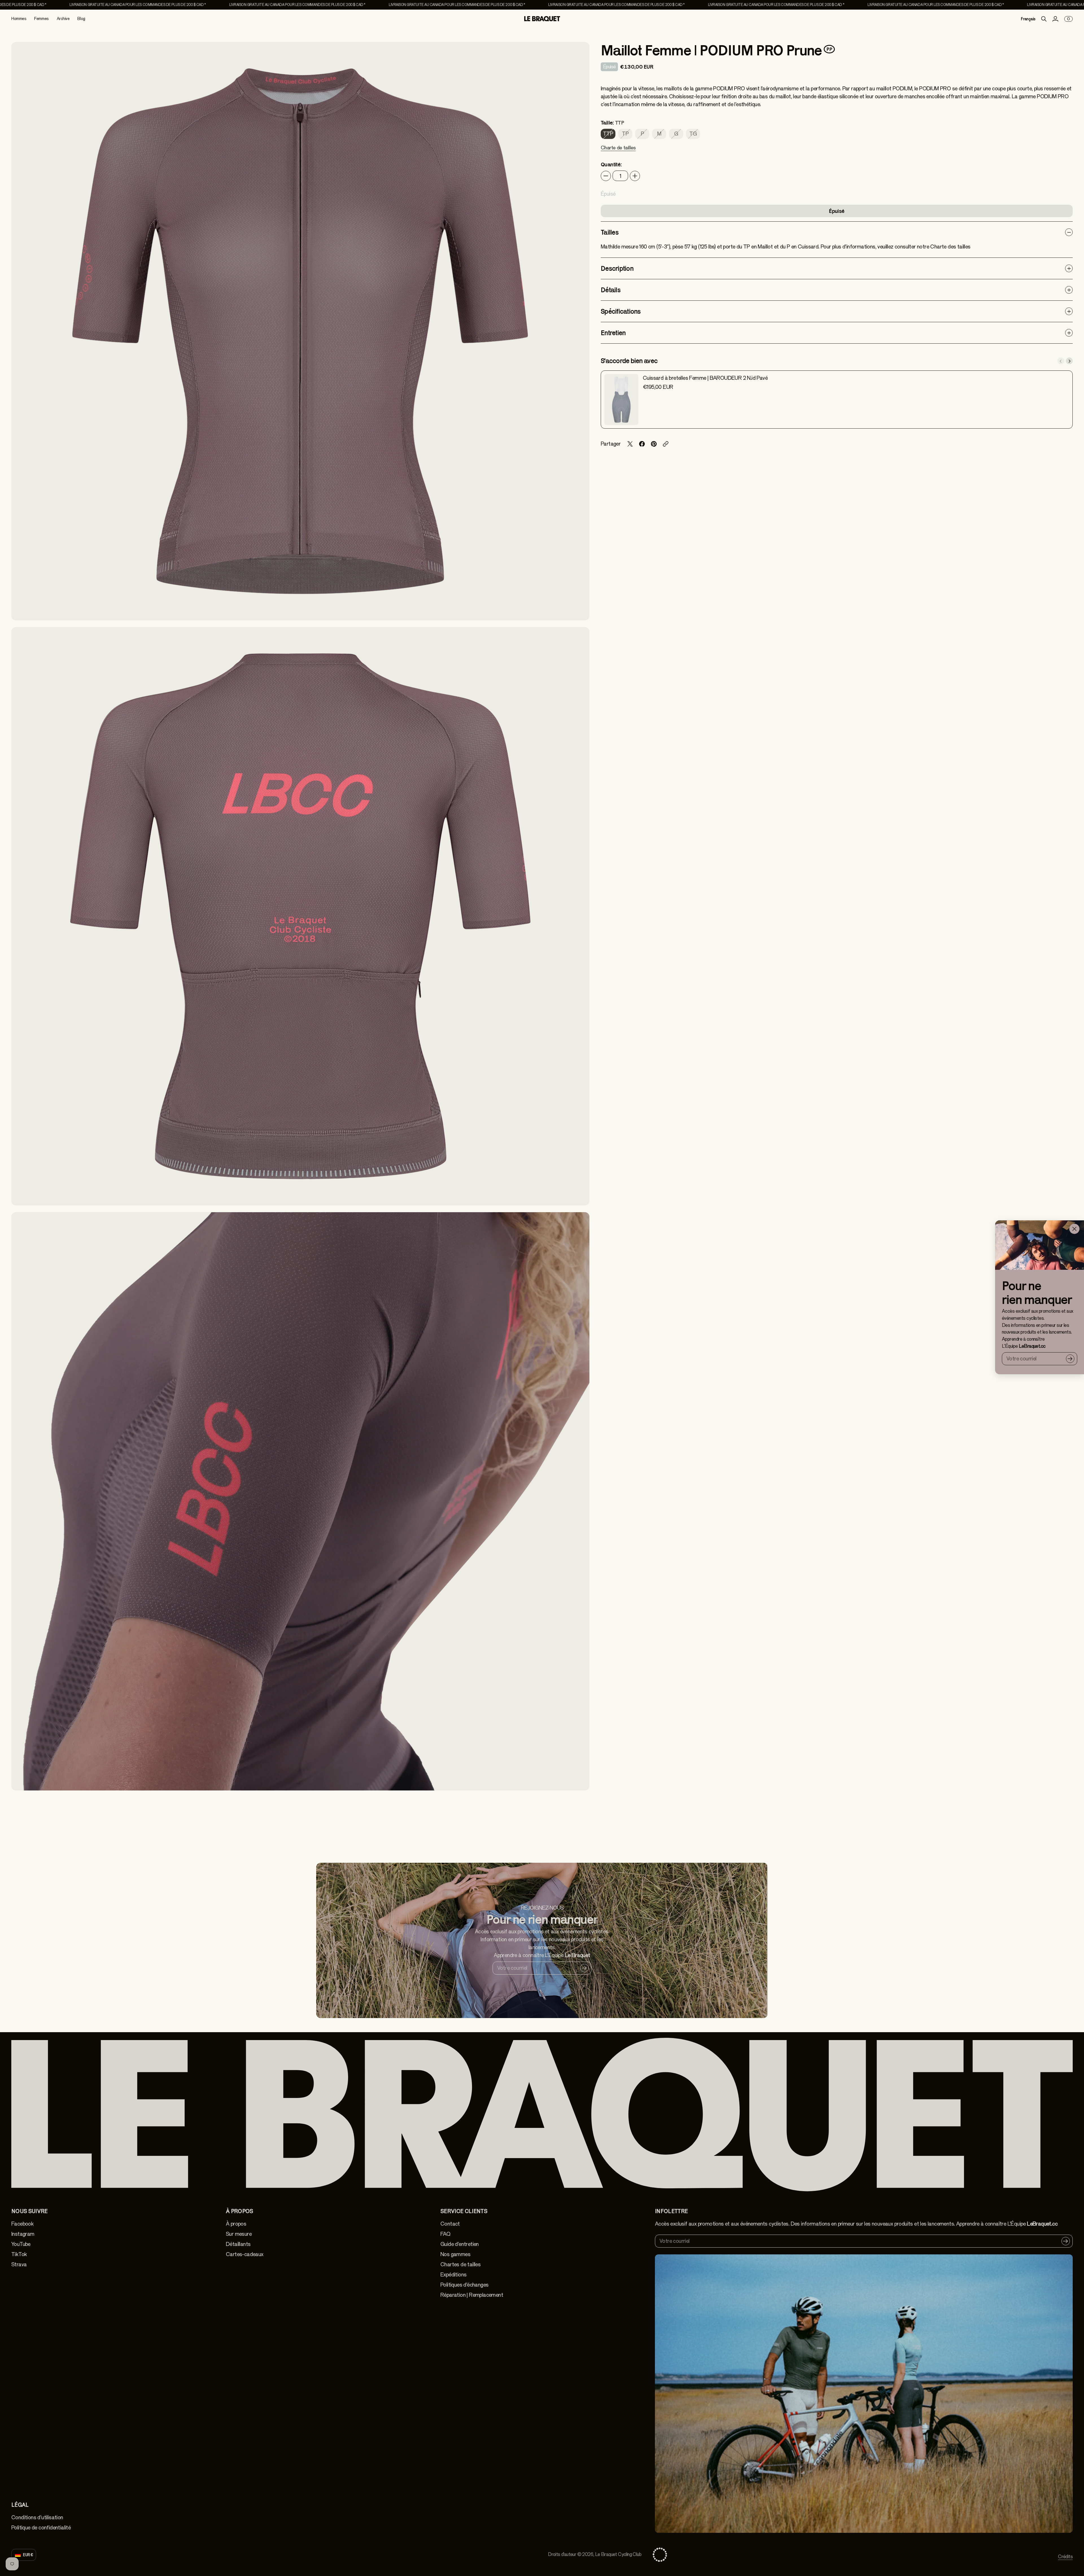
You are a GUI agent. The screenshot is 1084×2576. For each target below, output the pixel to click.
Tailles (610, 232)
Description (617, 268)
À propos (236, 2224)
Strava (19, 2264)
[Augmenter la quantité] (635, 176)
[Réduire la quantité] (606, 176)
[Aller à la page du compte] (1055, 19)
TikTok (19, 2254)
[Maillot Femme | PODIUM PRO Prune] (300, 331)
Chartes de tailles (460, 2264)
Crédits (1065, 2557)
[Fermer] (1074, 1229)
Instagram (23, 2234)
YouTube (21, 2244)
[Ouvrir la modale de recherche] (1044, 19)
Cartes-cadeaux (245, 2254)
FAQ (445, 2234)
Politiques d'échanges (464, 2285)
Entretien (613, 333)
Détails (611, 290)
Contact (450, 2224)
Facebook (22, 2224)
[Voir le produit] (621, 400)
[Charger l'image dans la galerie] (579, 610)
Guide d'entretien (460, 2244)
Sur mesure (239, 2234)
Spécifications (621, 311)
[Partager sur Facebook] (642, 444)
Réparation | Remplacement (472, 2295)
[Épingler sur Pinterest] (654, 444)
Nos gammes (455, 2254)
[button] (618, 151)
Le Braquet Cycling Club (618, 2554)
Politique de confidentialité (41, 2528)
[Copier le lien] (666, 444)
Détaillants (238, 2244)
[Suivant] (1069, 361)
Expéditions (453, 2275)
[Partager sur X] (630, 444)
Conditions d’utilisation (37, 2517)
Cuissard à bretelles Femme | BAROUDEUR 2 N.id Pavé (705, 378)
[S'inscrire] (1070, 1358)
